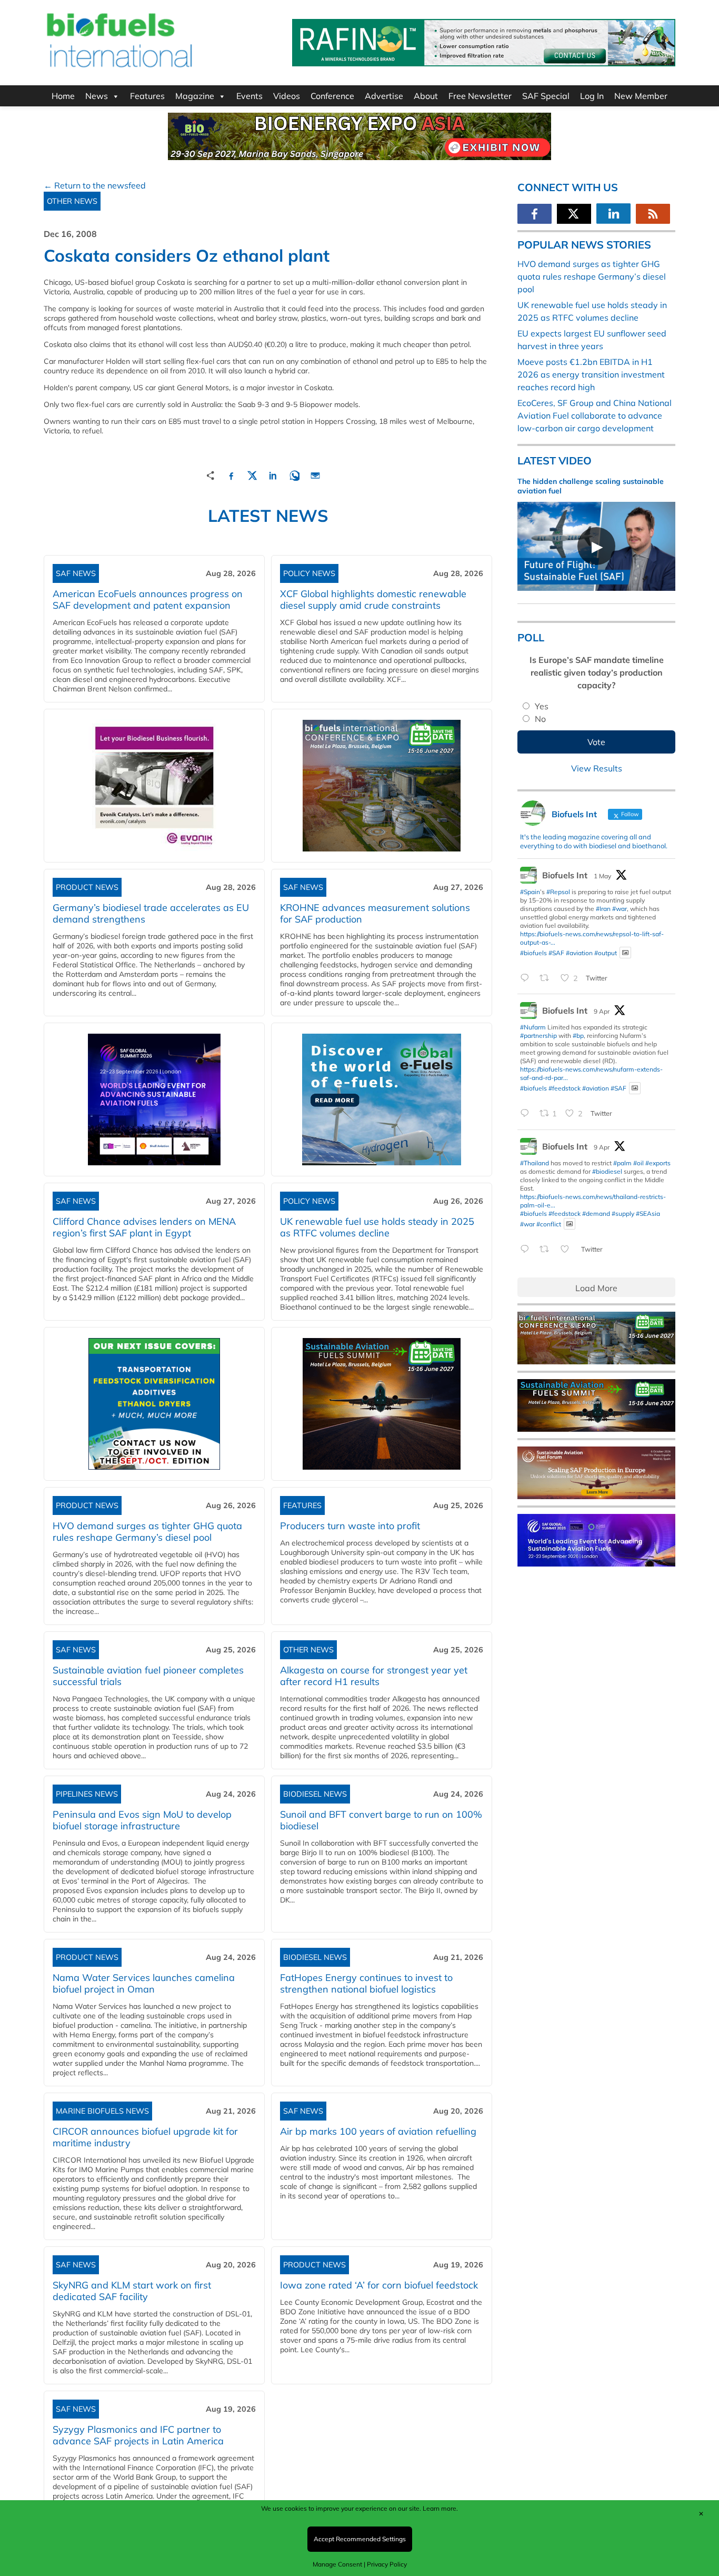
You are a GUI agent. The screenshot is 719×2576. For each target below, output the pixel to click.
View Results (597, 768)
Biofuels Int (565, 875)
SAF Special (546, 96)
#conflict (549, 1223)
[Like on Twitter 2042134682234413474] (568, 1250)
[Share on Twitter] (252, 474)
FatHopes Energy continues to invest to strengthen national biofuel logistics (366, 1983)
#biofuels (533, 952)
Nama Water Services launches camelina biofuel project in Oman (144, 1983)
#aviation (579, 952)
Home (63, 96)
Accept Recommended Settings (360, 2539)
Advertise (384, 96)
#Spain (530, 892)
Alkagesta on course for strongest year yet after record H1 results (374, 1676)
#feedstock (565, 1088)
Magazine (195, 96)
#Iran (603, 909)
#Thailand (535, 1163)
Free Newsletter (480, 96)
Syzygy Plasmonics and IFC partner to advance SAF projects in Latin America (138, 2435)
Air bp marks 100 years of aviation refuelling (378, 2131)
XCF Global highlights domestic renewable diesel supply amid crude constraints (373, 600)
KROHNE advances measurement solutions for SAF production (375, 913)
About (426, 96)
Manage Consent (337, 2564)
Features (147, 96)
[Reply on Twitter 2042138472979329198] (527, 1114)
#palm (622, 1163)
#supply (623, 1213)
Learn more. (440, 2508)
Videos (287, 96)
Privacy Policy (387, 2564)
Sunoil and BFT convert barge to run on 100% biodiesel (381, 1820)
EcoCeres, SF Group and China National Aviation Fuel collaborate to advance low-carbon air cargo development (595, 415)
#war (620, 909)
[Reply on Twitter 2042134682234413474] (527, 1250)
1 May (602, 876)
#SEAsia (648, 1213)
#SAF (556, 952)
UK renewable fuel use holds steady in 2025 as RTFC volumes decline (377, 1227)
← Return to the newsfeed (95, 185)
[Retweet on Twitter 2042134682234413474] (547, 1250)
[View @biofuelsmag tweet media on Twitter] (625, 953)
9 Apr (602, 1011)
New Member (641, 96)
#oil (638, 1163)
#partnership (538, 1036)
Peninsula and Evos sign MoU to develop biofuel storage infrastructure (142, 1820)
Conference (332, 96)
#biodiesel (607, 1171)
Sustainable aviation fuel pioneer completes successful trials (148, 1676)
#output (606, 952)
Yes (542, 706)
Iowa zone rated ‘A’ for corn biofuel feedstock (379, 2285)
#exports (658, 1163)
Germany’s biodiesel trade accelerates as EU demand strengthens (151, 913)
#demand (596, 1213)
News (97, 96)
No (540, 719)
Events (249, 96)
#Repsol (558, 892)
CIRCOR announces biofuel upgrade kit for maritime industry (145, 2137)
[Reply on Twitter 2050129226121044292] (527, 978)
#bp (578, 1036)
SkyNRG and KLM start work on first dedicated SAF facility (132, 2291)
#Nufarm (533, 1027)
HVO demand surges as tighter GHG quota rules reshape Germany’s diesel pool (147, 1532)
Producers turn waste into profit (350, 1526)
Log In (592, 96)
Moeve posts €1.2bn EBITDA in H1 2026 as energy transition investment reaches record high (591, 374)
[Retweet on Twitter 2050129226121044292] (547, 978)
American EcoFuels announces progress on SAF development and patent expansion (148, 600)
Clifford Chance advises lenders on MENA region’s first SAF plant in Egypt (144, 1227)
